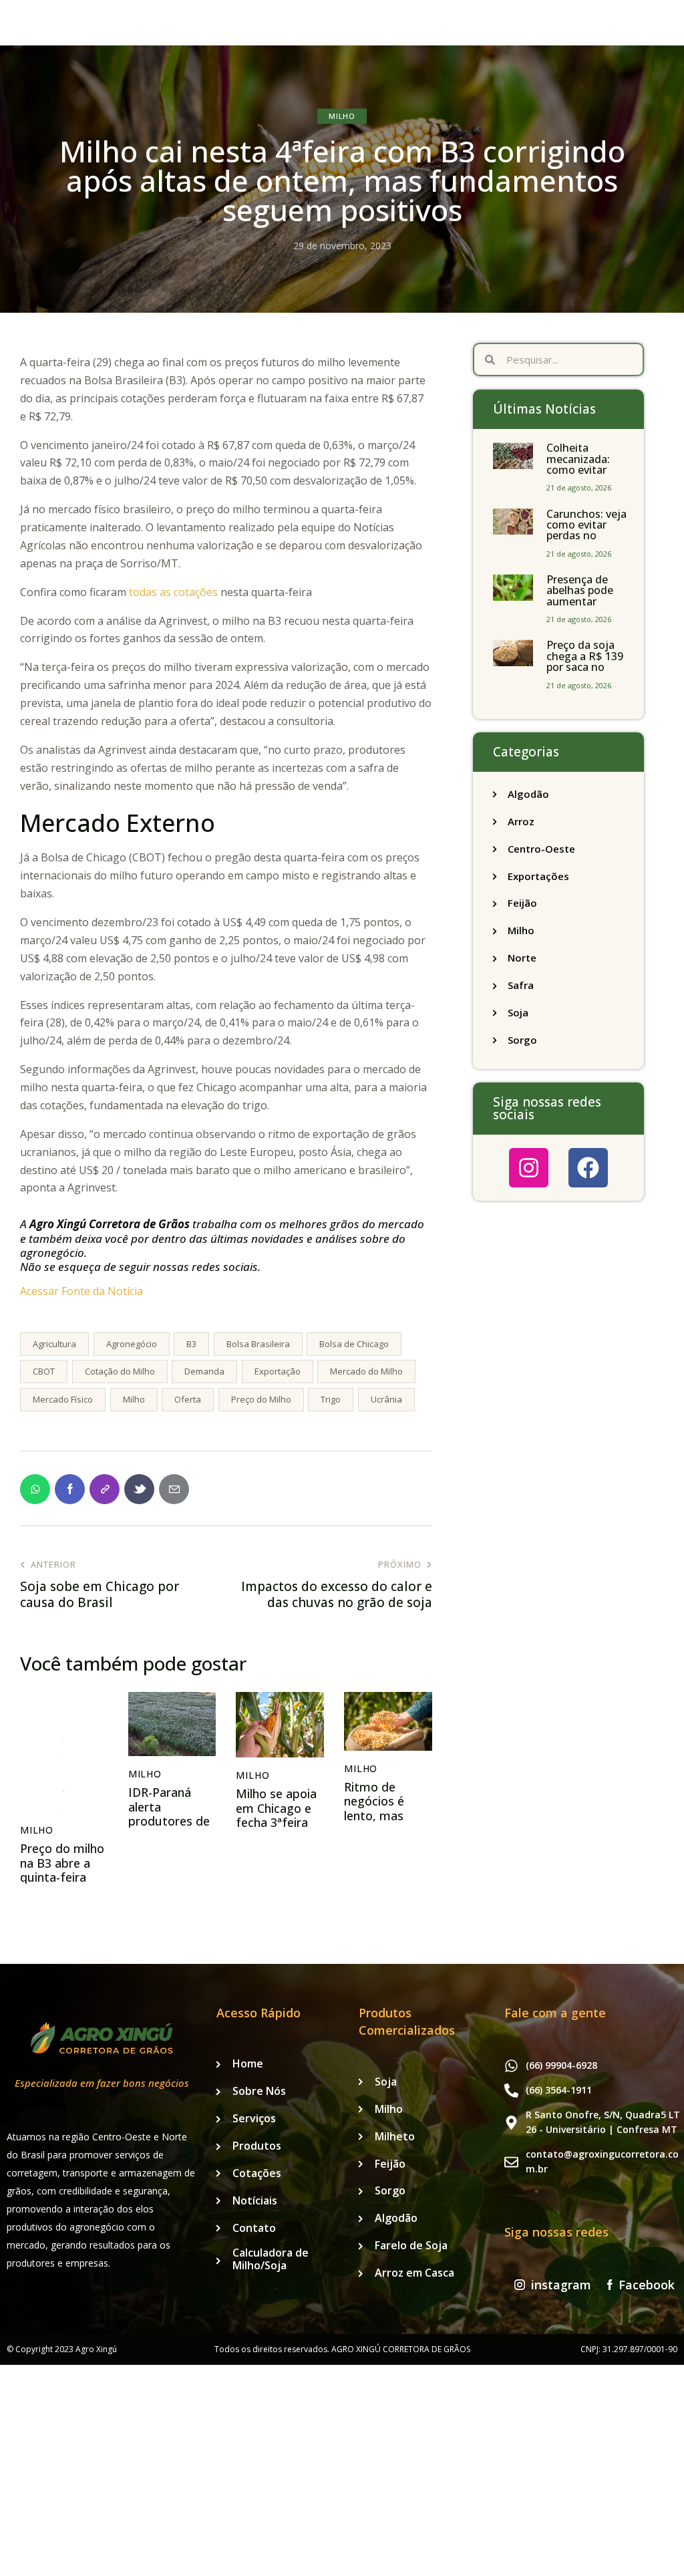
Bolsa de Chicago (354, 1344)
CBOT (44, 1371)
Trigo (331, 1399)
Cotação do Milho (120, 1371)
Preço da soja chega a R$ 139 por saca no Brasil (585, 662)
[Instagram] (529, 1168)
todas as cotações (173, 592)
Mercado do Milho (366, 1371)
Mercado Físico (63, 1399)
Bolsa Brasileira (258, 1344)
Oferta (188, 1399)
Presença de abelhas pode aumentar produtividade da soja (582, 601)
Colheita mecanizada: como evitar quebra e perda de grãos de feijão (584, 475)
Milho (342, 116)
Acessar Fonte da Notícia (81, 1291)
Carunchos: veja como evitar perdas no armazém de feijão (586, 536)
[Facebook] (588, 1168)
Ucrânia (386, 1399)
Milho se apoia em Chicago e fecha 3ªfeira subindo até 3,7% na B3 (276, 1823)
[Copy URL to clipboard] (105, 1489)
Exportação (278, 1371)
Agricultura (54, 1344)
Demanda (204, 1371)
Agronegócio (132, 1344)
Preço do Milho (261, 1399)
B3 (191, 1344)
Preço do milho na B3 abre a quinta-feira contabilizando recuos (62, 1878)
